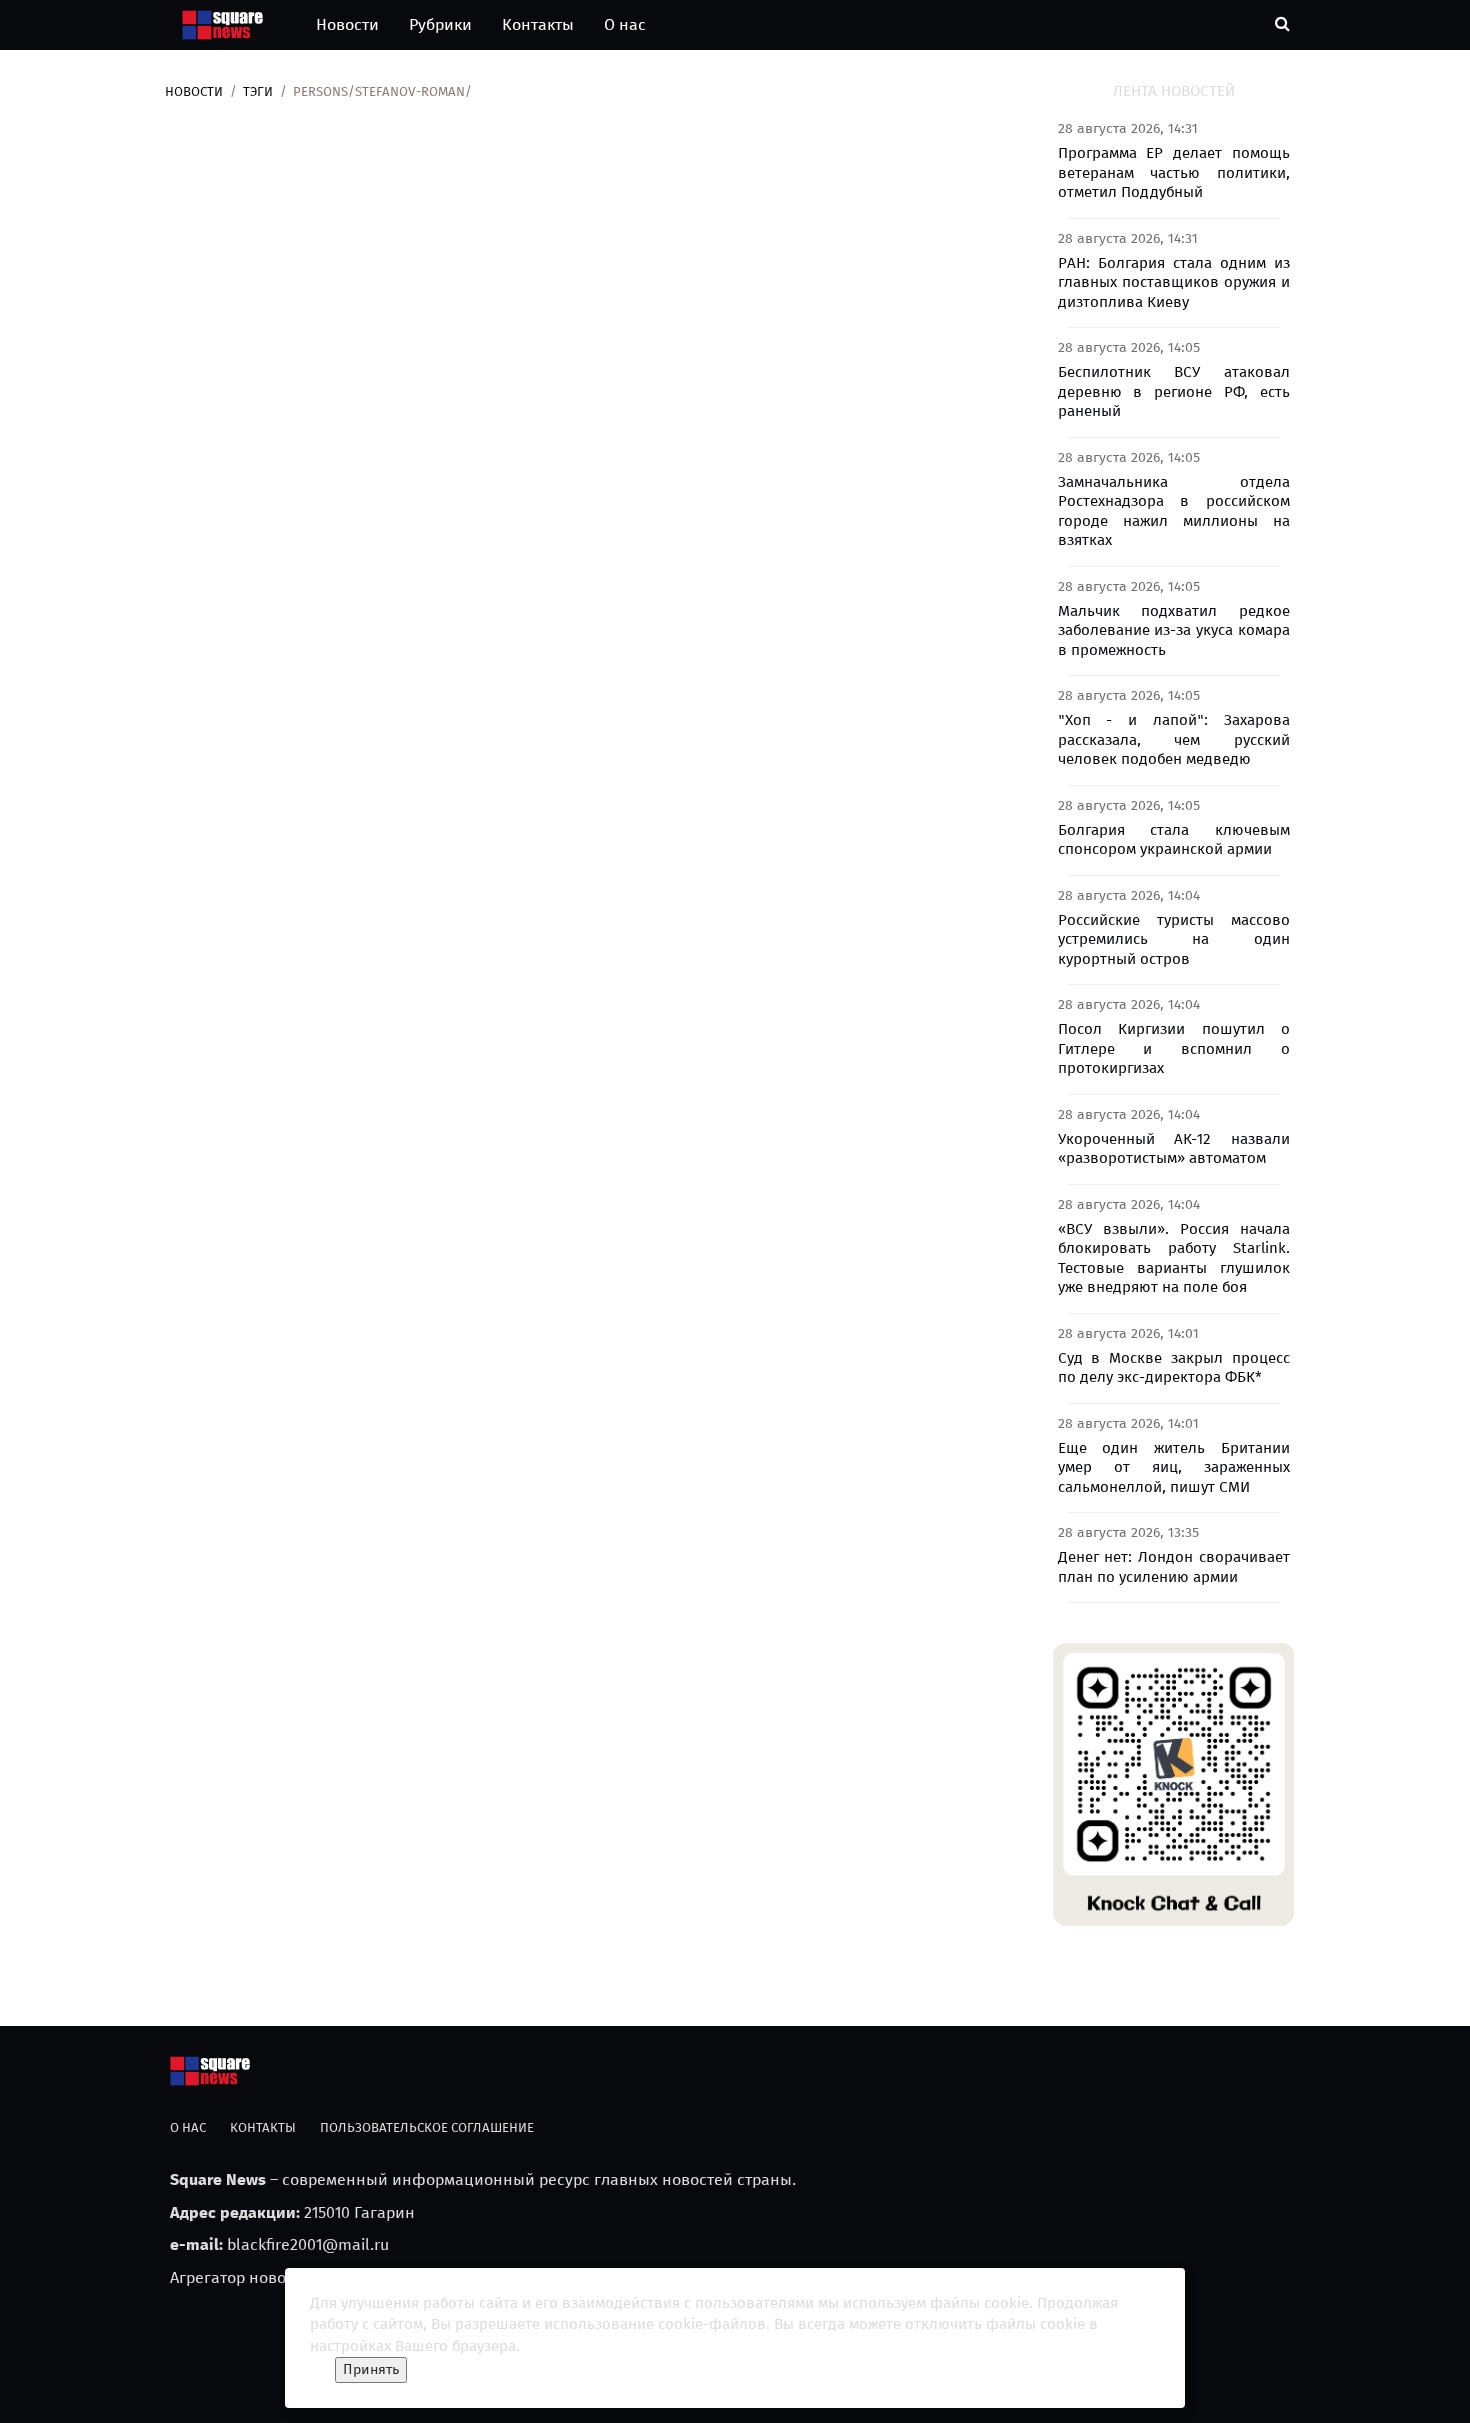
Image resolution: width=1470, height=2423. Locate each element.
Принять (371, 2369)
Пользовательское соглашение (427, 2127)
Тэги (258, 91)
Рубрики (440, 24)
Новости (347, 24)
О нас (625, 24)
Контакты (538, 24)
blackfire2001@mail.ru (308, 2244)
